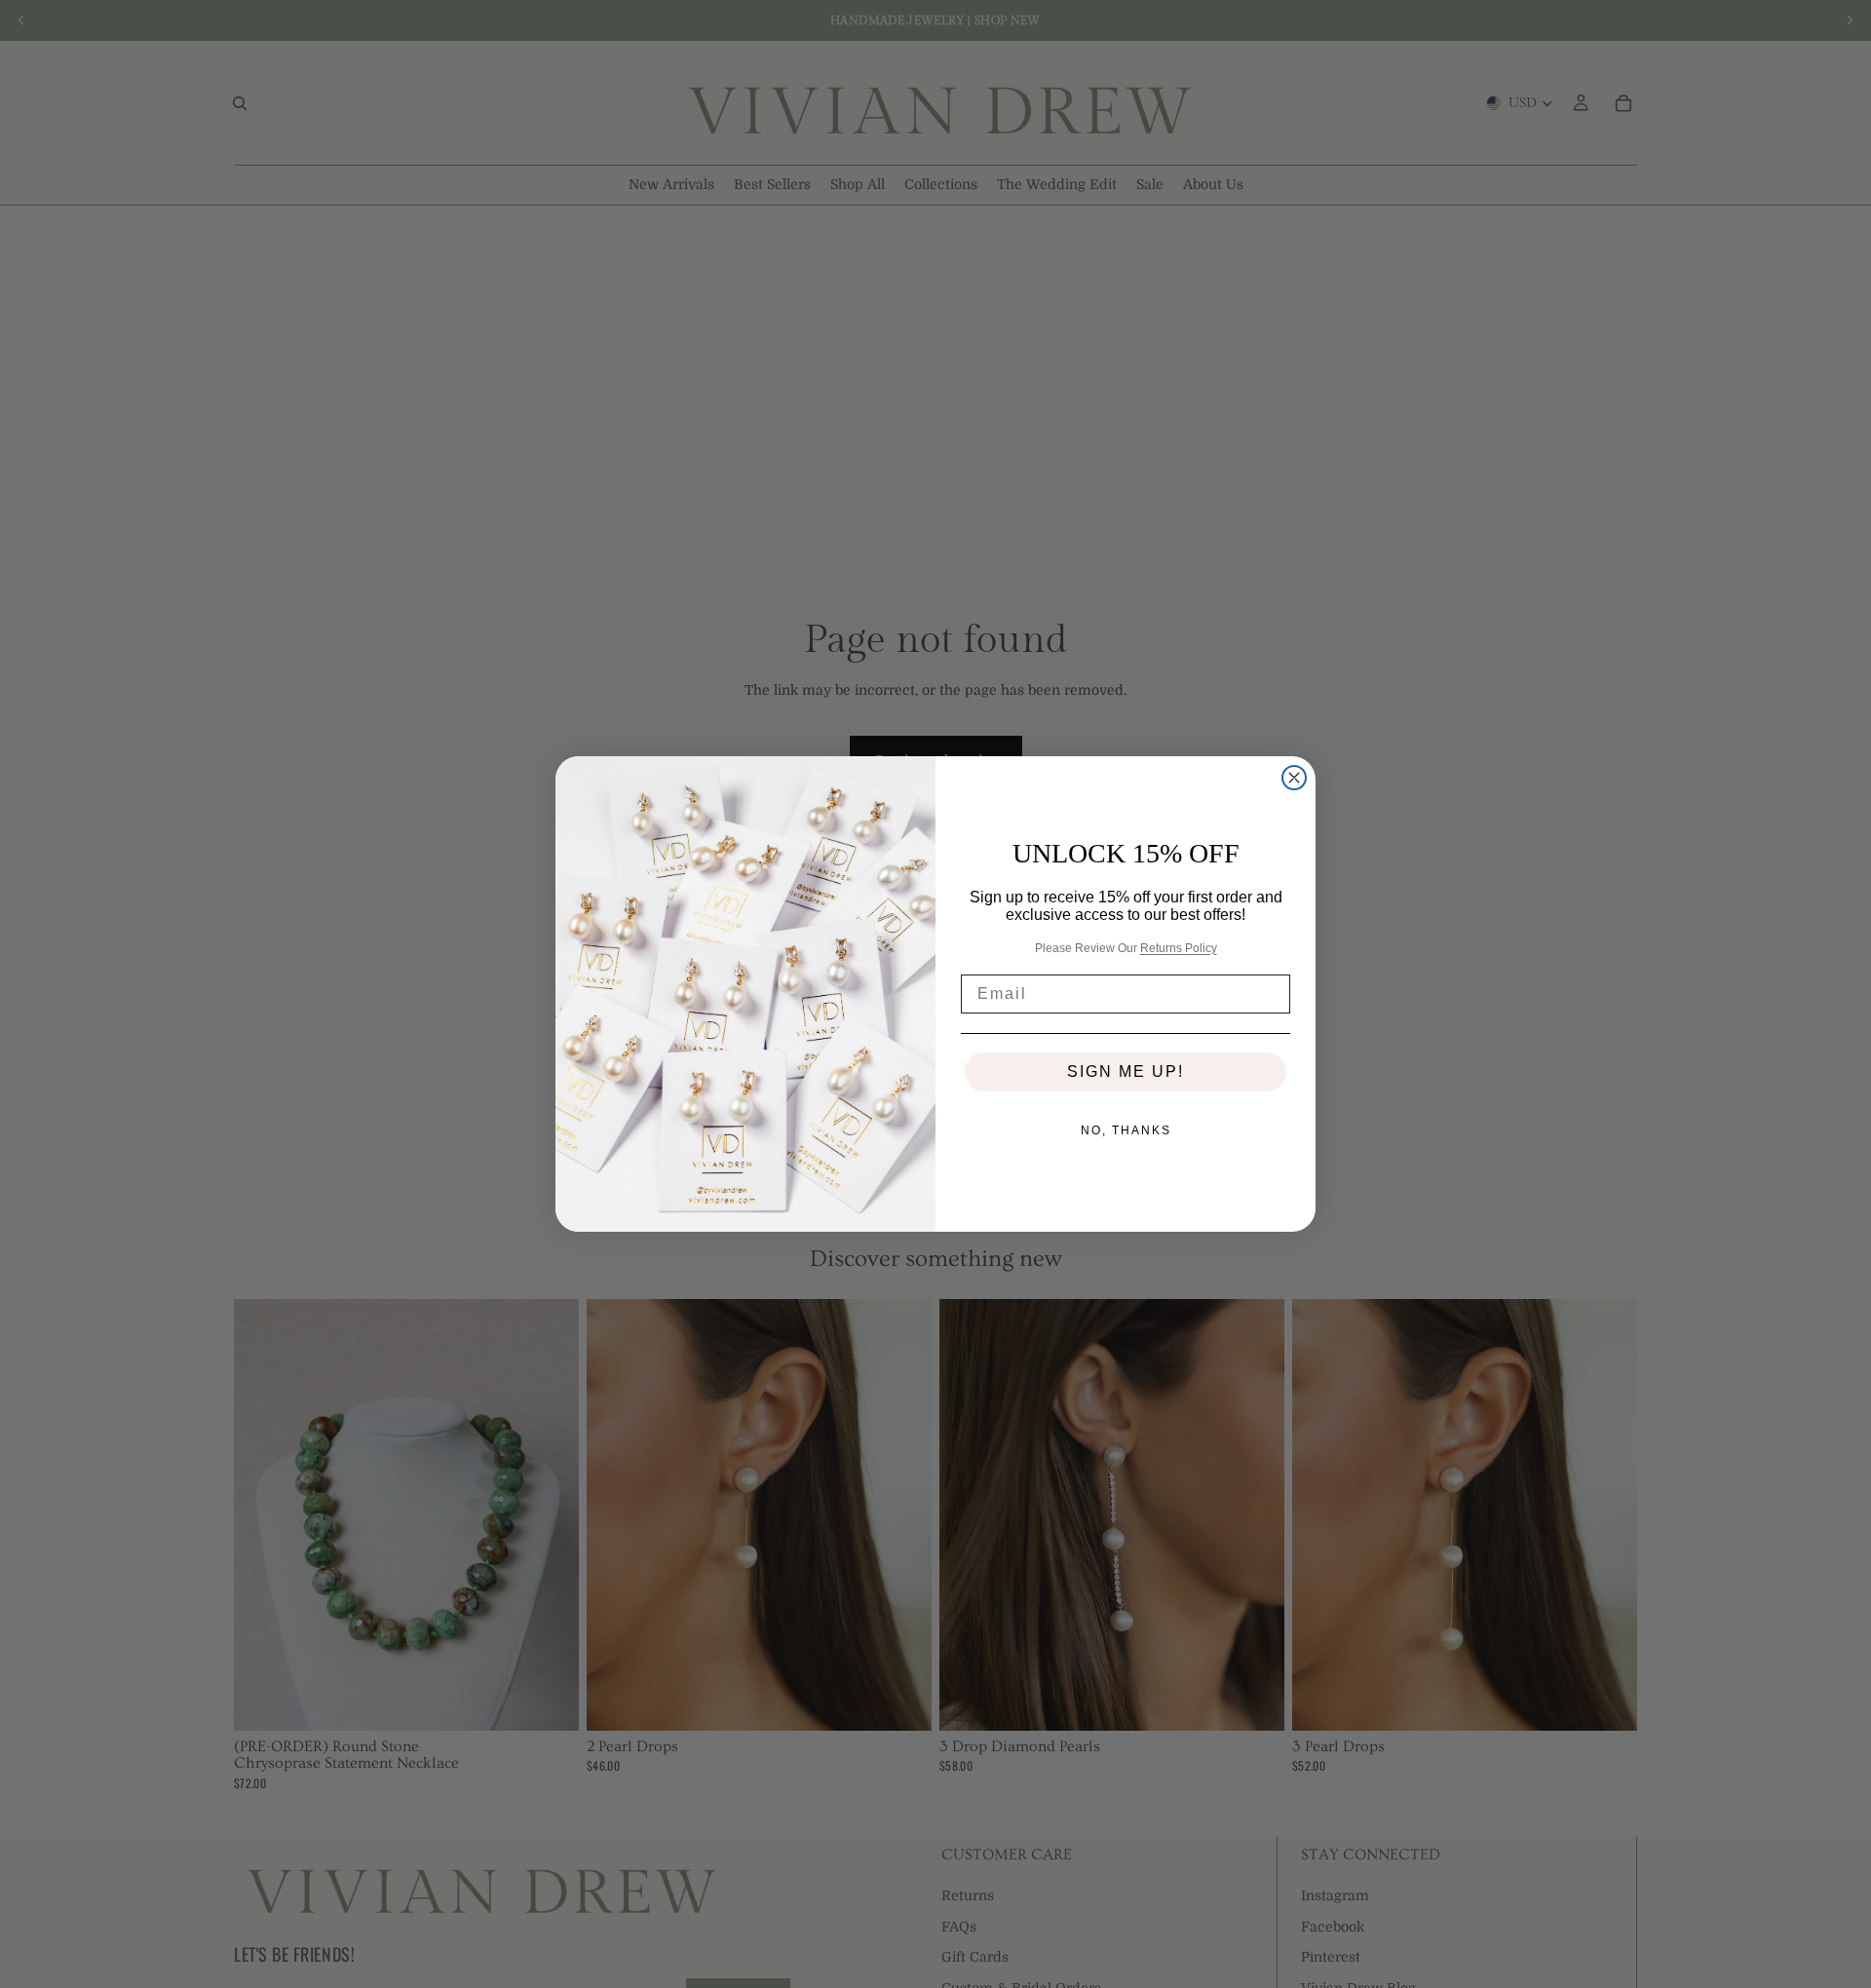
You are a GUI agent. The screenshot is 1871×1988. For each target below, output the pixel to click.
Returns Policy (1179, 948)
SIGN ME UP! (1126, 1071)
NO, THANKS (1126, 1130)
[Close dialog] (1294, 778)
